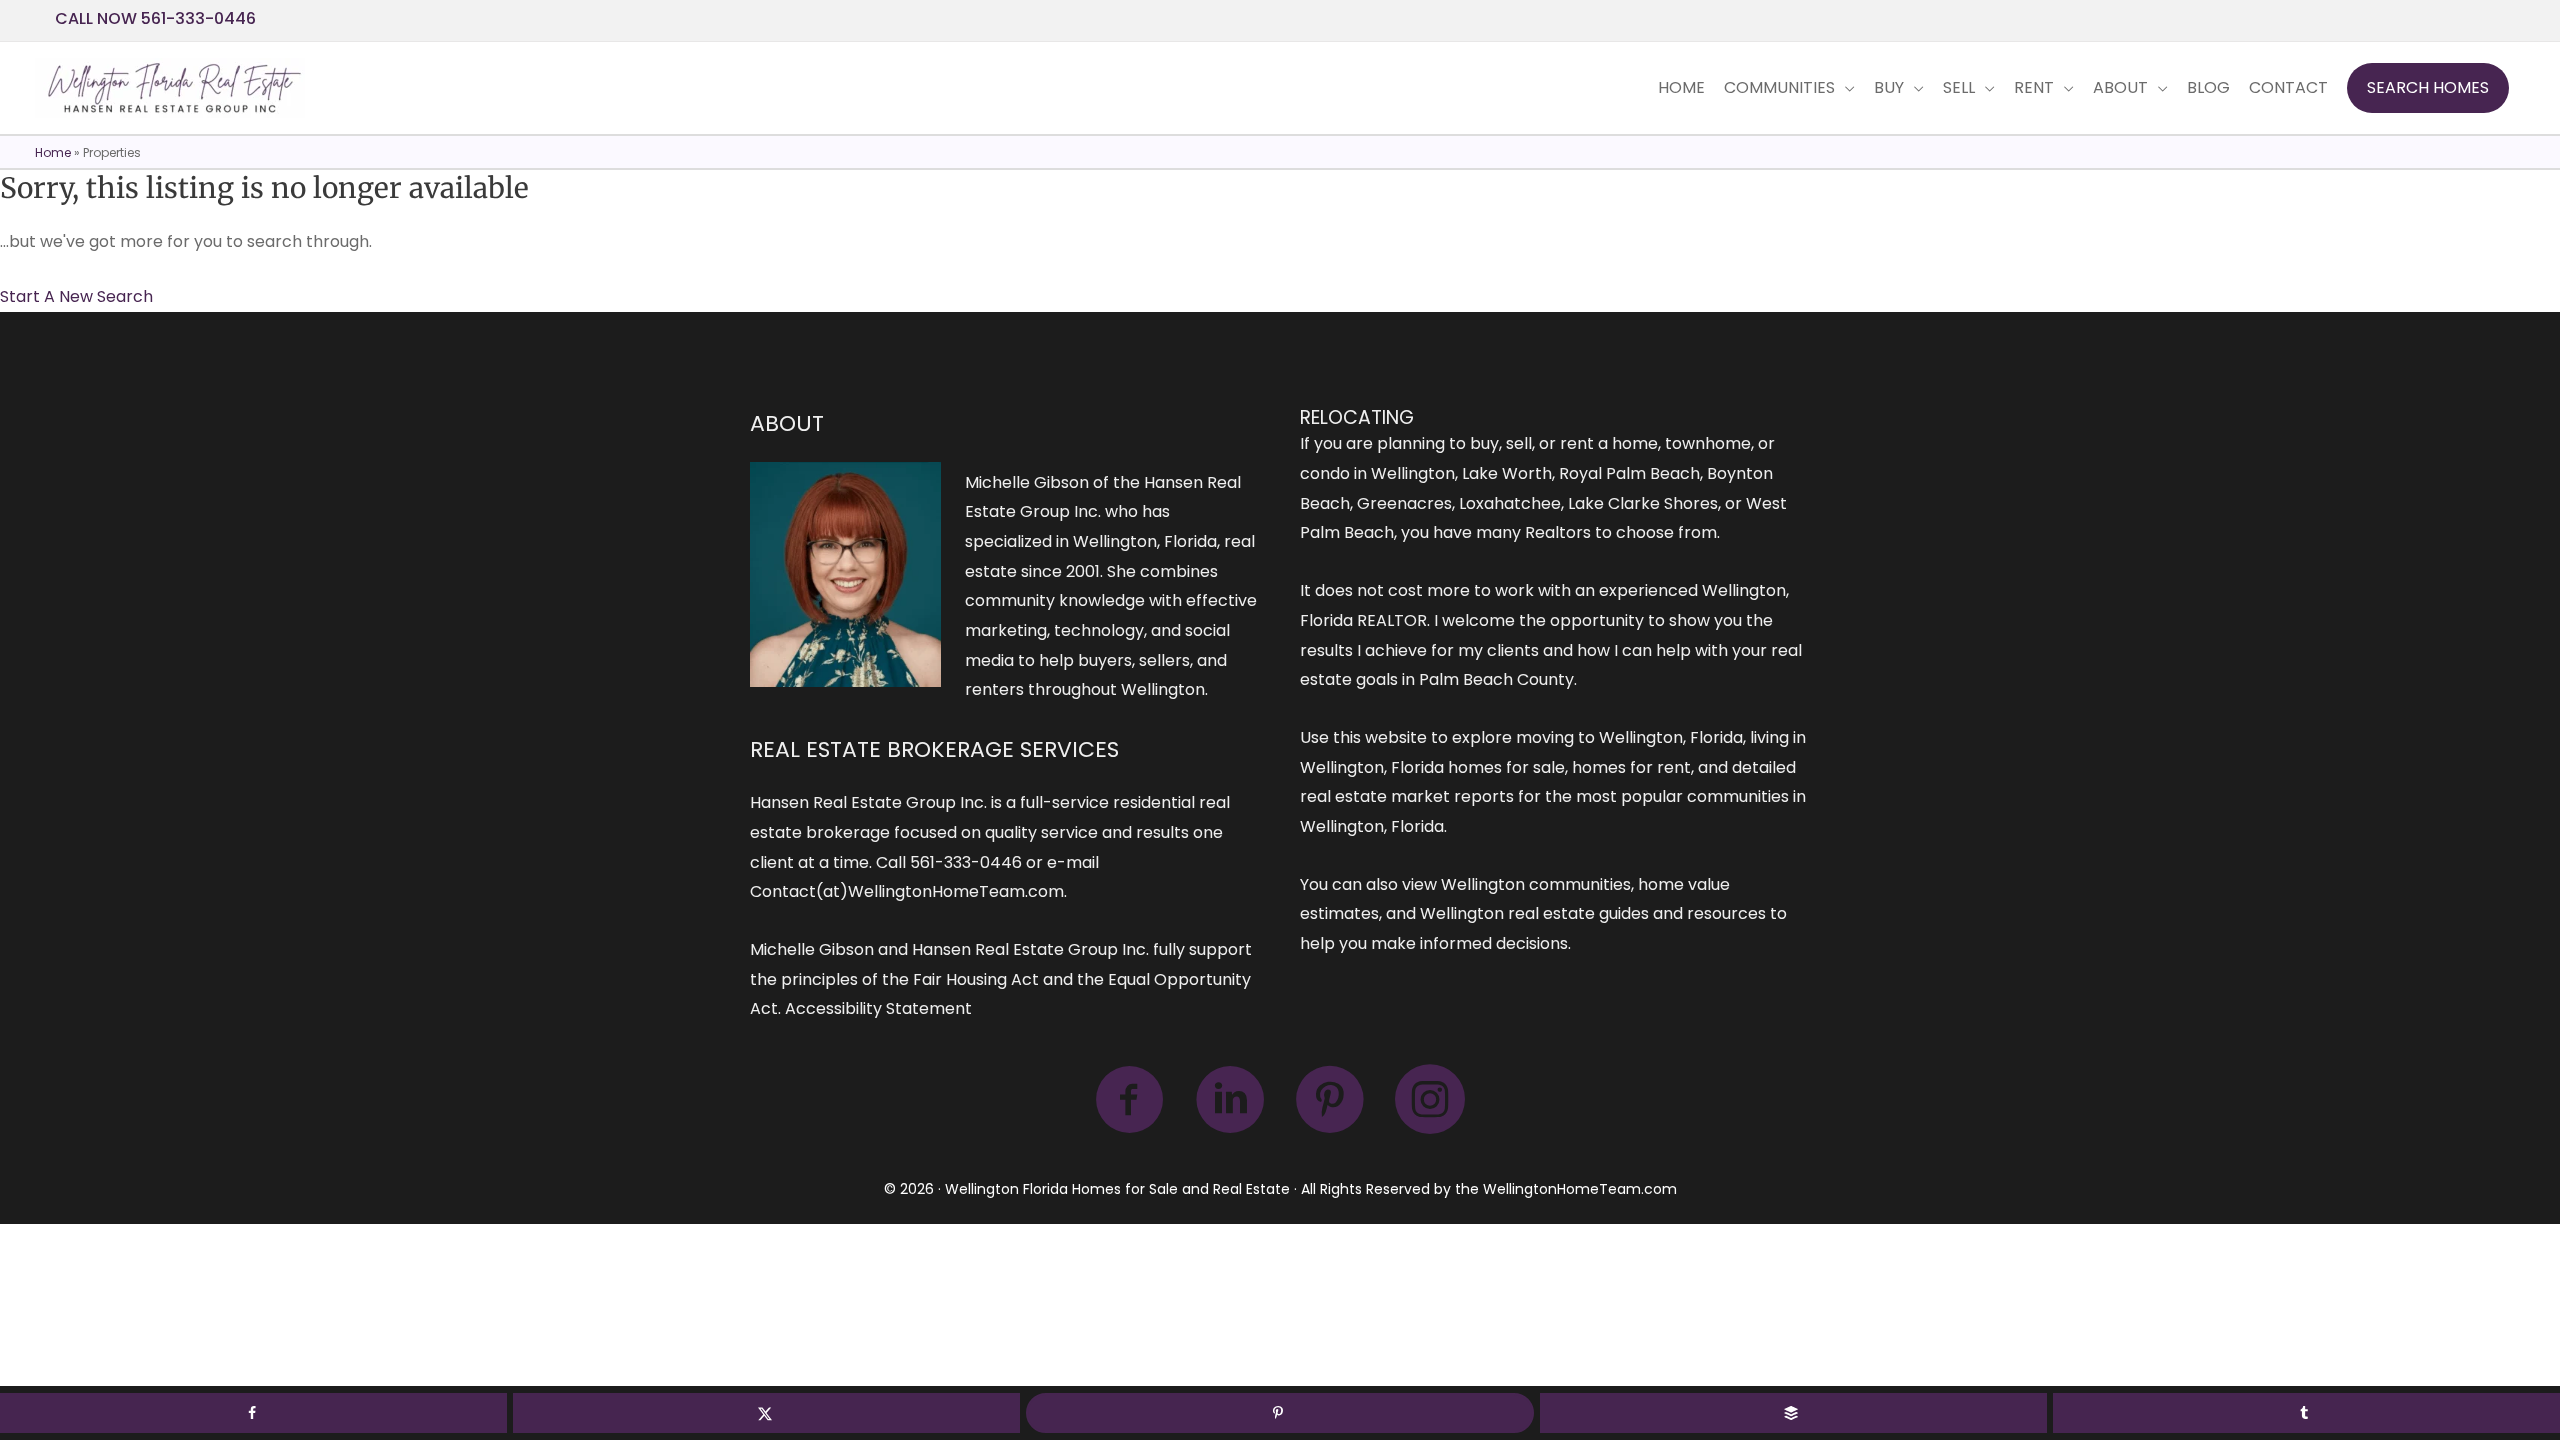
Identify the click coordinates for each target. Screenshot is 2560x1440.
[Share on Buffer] (1793, 1413)
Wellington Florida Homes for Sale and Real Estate (1117, 1189)
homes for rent (1631, 767)
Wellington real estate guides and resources (1593, 913)
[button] (2428, 88)
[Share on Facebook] (253, 1413)
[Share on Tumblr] (2306, 1413)
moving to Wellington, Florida (1629, 737)
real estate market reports (1407, 796)
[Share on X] (766, 1413)
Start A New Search (76, 296)
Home (53, 152)
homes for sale (1506, 767)
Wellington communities (1536, 884)
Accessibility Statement (878, 1008)
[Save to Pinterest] (1279, 1413)
